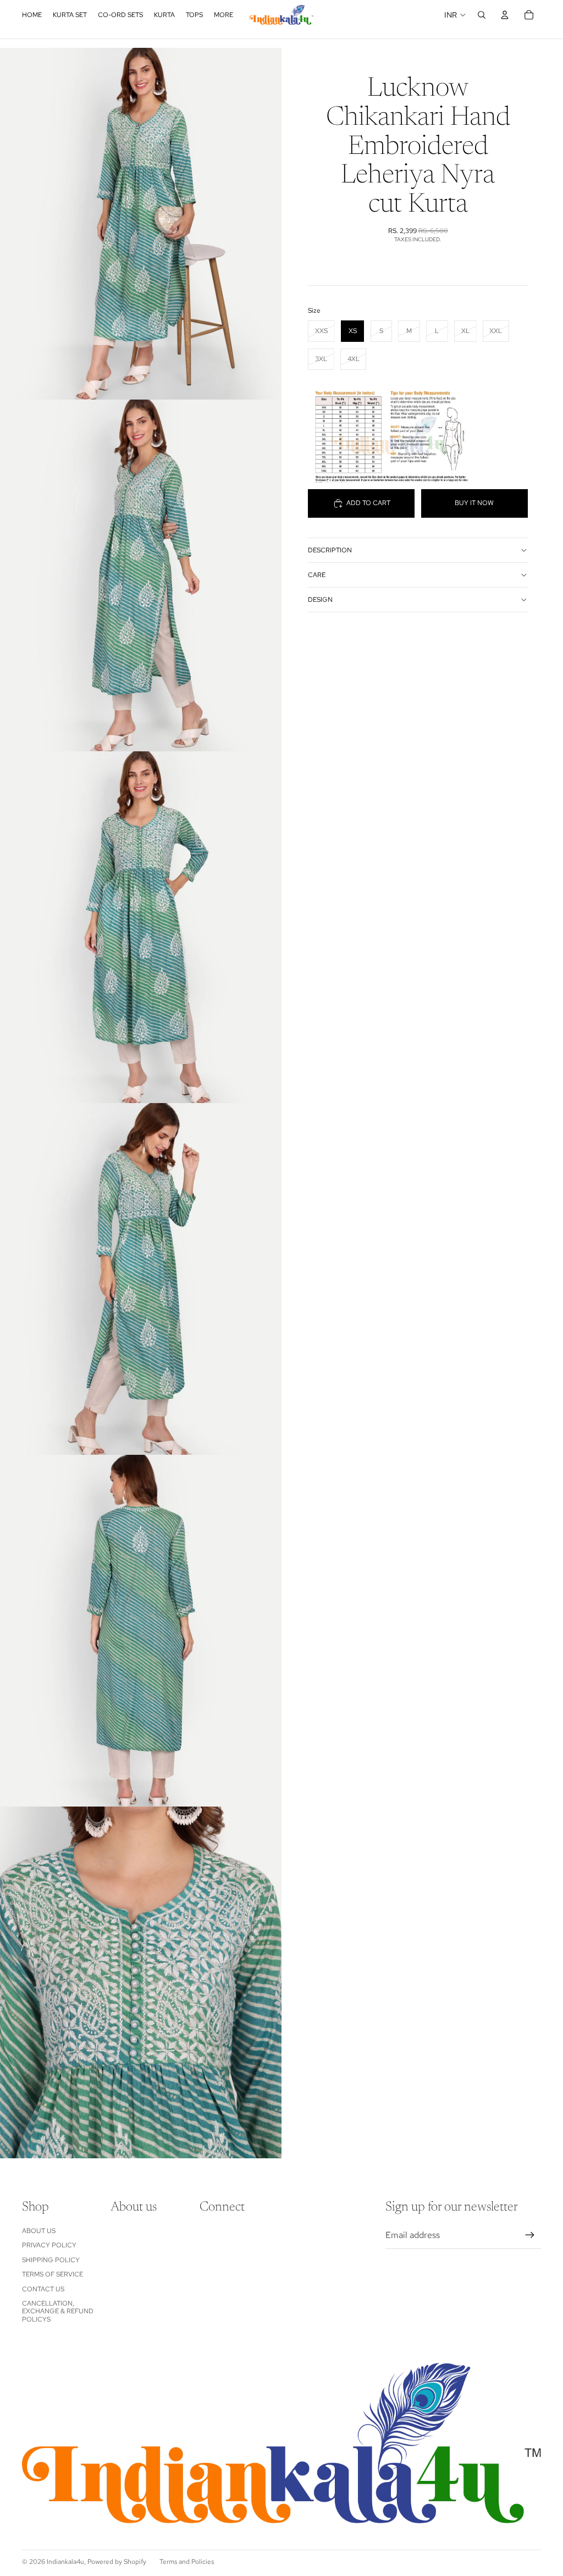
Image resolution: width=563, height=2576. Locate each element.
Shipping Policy (51, 2260)
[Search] (482, 15)
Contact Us (43, 2289)
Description (330, 550)
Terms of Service (53, 2274)
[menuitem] (223, 15)
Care (317, 575)
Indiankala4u (65, 2562)
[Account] (505, 15)
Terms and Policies (187, 2562)
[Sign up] (530, 2235)
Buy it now (474, 503)
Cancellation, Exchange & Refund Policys (58, 2311)
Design (320, 600)
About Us (39, 2231)
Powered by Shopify (117, 2562)
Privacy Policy (49, 2245)
